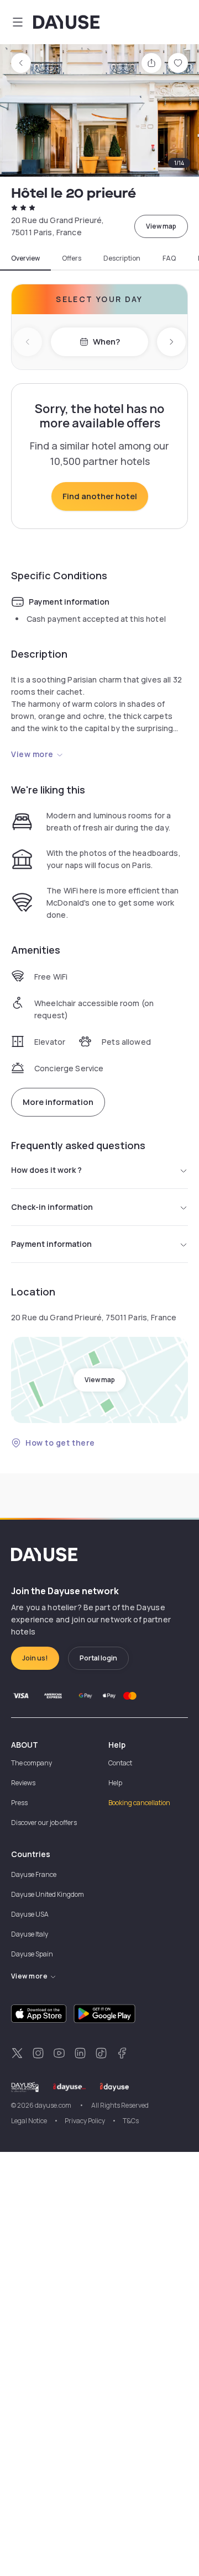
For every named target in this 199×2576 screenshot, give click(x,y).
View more (32, 754)
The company (32, 1763)
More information (58, 1102)
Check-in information (52, 1207)
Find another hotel (100, 496)
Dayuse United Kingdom (48, 1894)
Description (122, 258)
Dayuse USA (30, 1914)
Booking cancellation (139, 1803)
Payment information (51, 1244)
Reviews (23, 1783)
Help (115, 1783)
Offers (72, 258)
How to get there (60, 1443)
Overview (25, 258)
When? (106, 342)
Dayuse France (34, 1874)
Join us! (35, 1658)
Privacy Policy (85, 2121)
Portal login (98, 1658)
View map (161, 226)
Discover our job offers (44, 1823)
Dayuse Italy (30, 1934)
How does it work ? (46, 1170)
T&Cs (131, 2121)
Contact (120, 1763)
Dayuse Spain (32, 1954)
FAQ (169, 258)
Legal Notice (29, 2121)
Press (19, 1803)
